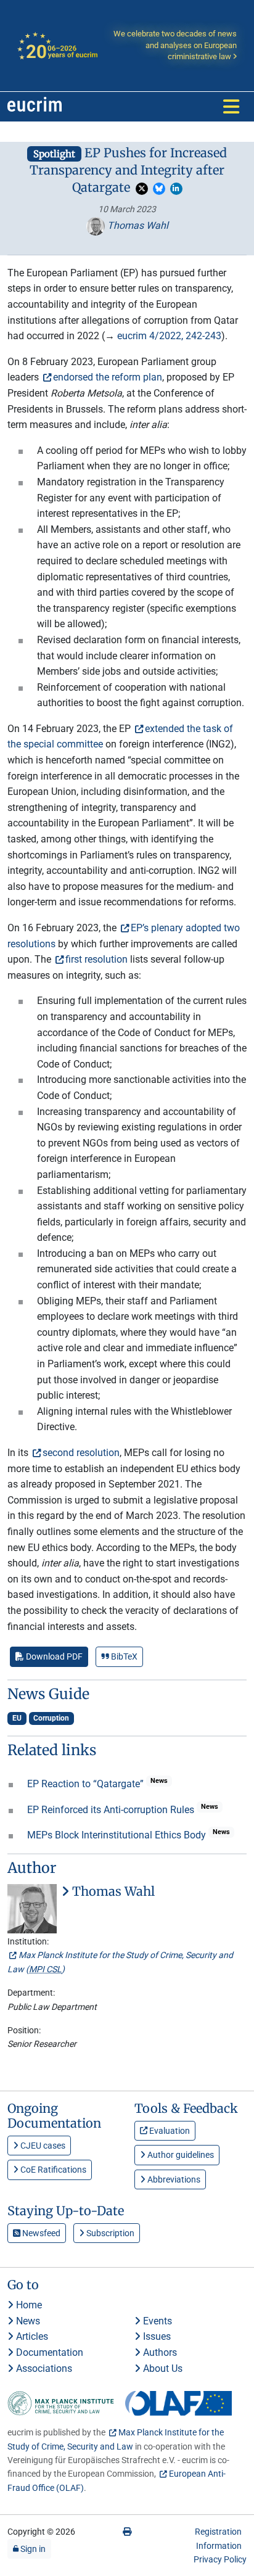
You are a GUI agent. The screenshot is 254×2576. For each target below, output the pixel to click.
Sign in (32, 2549)
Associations (43, 2368)
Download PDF (53, 1656)
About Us (162, 2368)
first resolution (96, 959)
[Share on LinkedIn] (176, 189)
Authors (159, 2352)
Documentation (48, 2352)
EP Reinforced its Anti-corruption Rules (112, 1810)
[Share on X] (142, 189)
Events (156, 2321)
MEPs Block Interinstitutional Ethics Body (118, 1835)
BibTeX (123, 1656)
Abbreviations (173, 2179)
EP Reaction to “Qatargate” (87, 1784)
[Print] (127, 2532)
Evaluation (169, 2131)
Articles (31, 2336)
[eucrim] (35, 107)
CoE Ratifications (52, 2170)
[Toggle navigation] (231, 107)
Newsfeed (40, 2233)
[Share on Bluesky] (159, 189)
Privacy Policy (220, 2559)
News (27, 2321)
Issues (156, 2336)
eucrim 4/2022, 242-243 (169, 336)
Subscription (109, 2233)
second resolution (81, 1453)
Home (28, 2305)
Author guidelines (180, 2155)
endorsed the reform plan (108, 377)
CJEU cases (42, 2146)
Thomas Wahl (137, 225)
